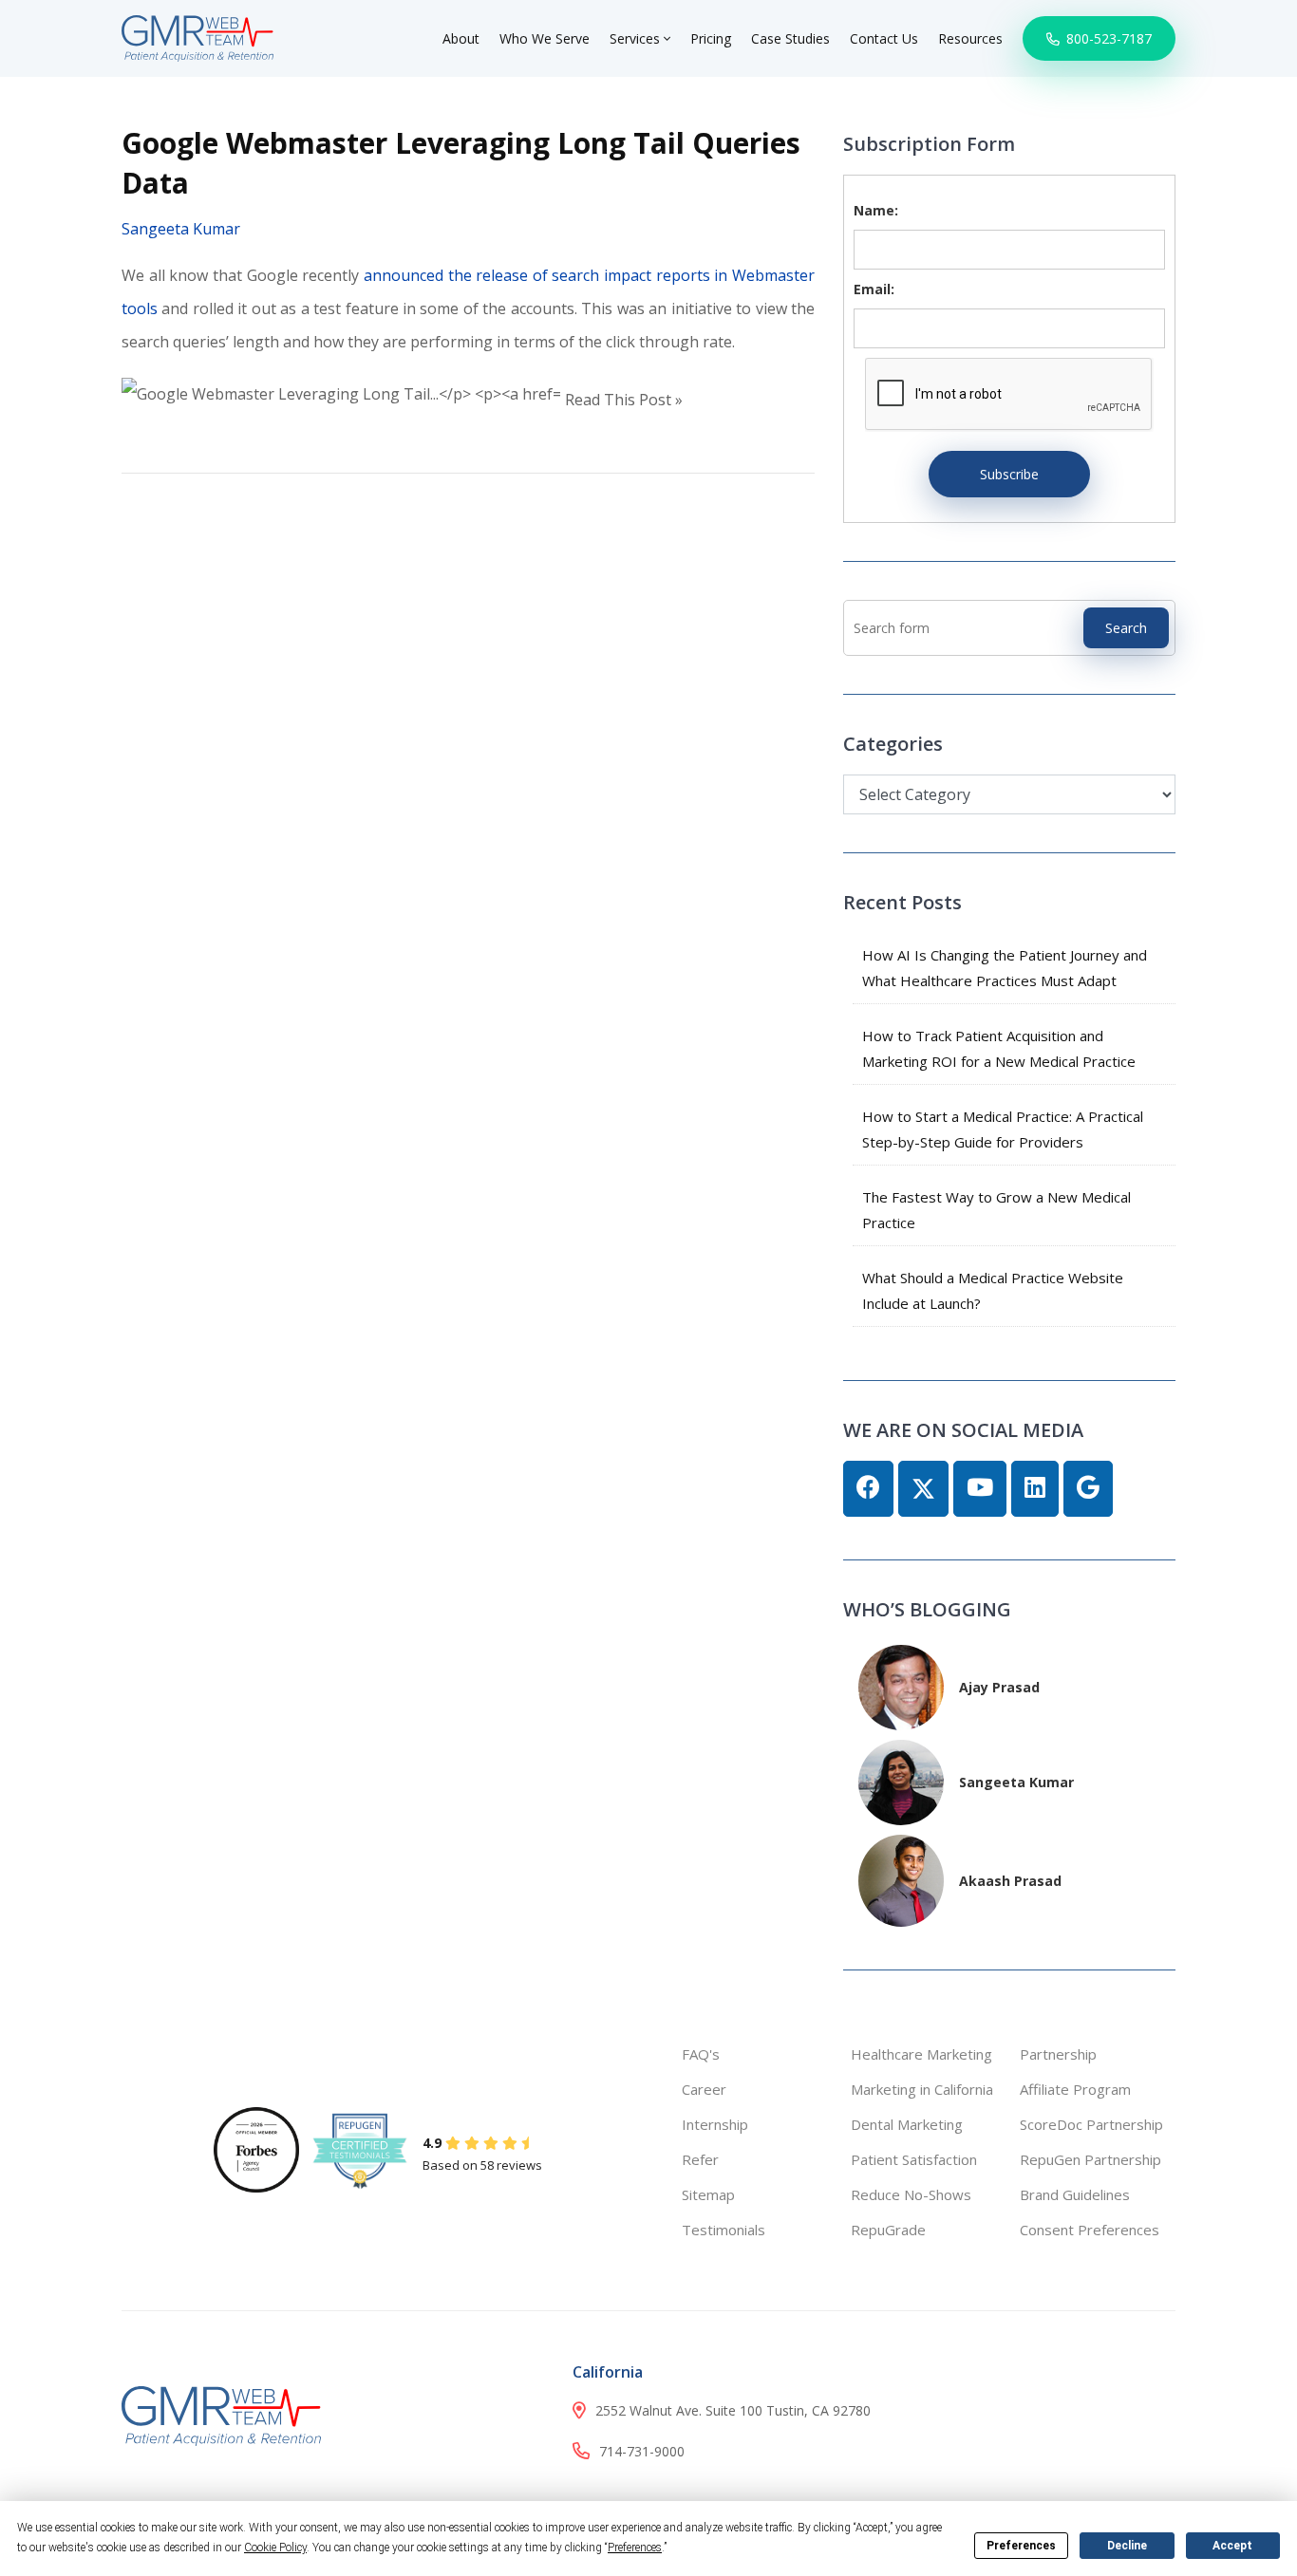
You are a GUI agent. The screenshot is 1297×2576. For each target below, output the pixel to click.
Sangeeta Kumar (181, 229)
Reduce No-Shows (911, 2194)
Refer (700, 2159)
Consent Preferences (1090, 2230)
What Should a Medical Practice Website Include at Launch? (993, 1290)
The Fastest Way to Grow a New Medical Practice (996, 1210)
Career (704, 2089)
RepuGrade (888, 2230)
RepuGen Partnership (1090, 2159)
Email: (874, 289)
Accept (1232, 2546)
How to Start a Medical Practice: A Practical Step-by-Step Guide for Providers (1003, 1129)
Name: (876, 210)
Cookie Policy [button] (275, 2548)
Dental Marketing (907, 2124)
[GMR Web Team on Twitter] (923, 1489)
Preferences (1021, 2546)
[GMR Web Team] (197, 37)
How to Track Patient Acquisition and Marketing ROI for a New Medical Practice (999, 1048)
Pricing (711, 38)
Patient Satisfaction (914, 2159)
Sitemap (708, 2194)
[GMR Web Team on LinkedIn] (1035, 1489)
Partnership (1058, 2054)
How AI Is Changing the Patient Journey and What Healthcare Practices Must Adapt (1005, 968)
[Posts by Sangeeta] (901, 1780)
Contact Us (884, 38)
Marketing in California (922, 2089)
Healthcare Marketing (921, 2054)
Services (637, 38)
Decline (1127, 2546)
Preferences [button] (635, 2548)
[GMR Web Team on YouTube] (980, 1489)
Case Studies (790, 38)
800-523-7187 (1107, 38)
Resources (970, 38)
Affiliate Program (1075, 2089)
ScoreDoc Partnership (1091, 2124)
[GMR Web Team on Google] (1088, 1489)
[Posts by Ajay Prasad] (901, 1685)
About (461, 38)
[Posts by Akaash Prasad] (901, 1879)
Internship (715, 2124)
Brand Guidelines (1075, 2194)
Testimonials (724, 2230)
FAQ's (701, 2054)
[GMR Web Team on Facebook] (868, 1489)
